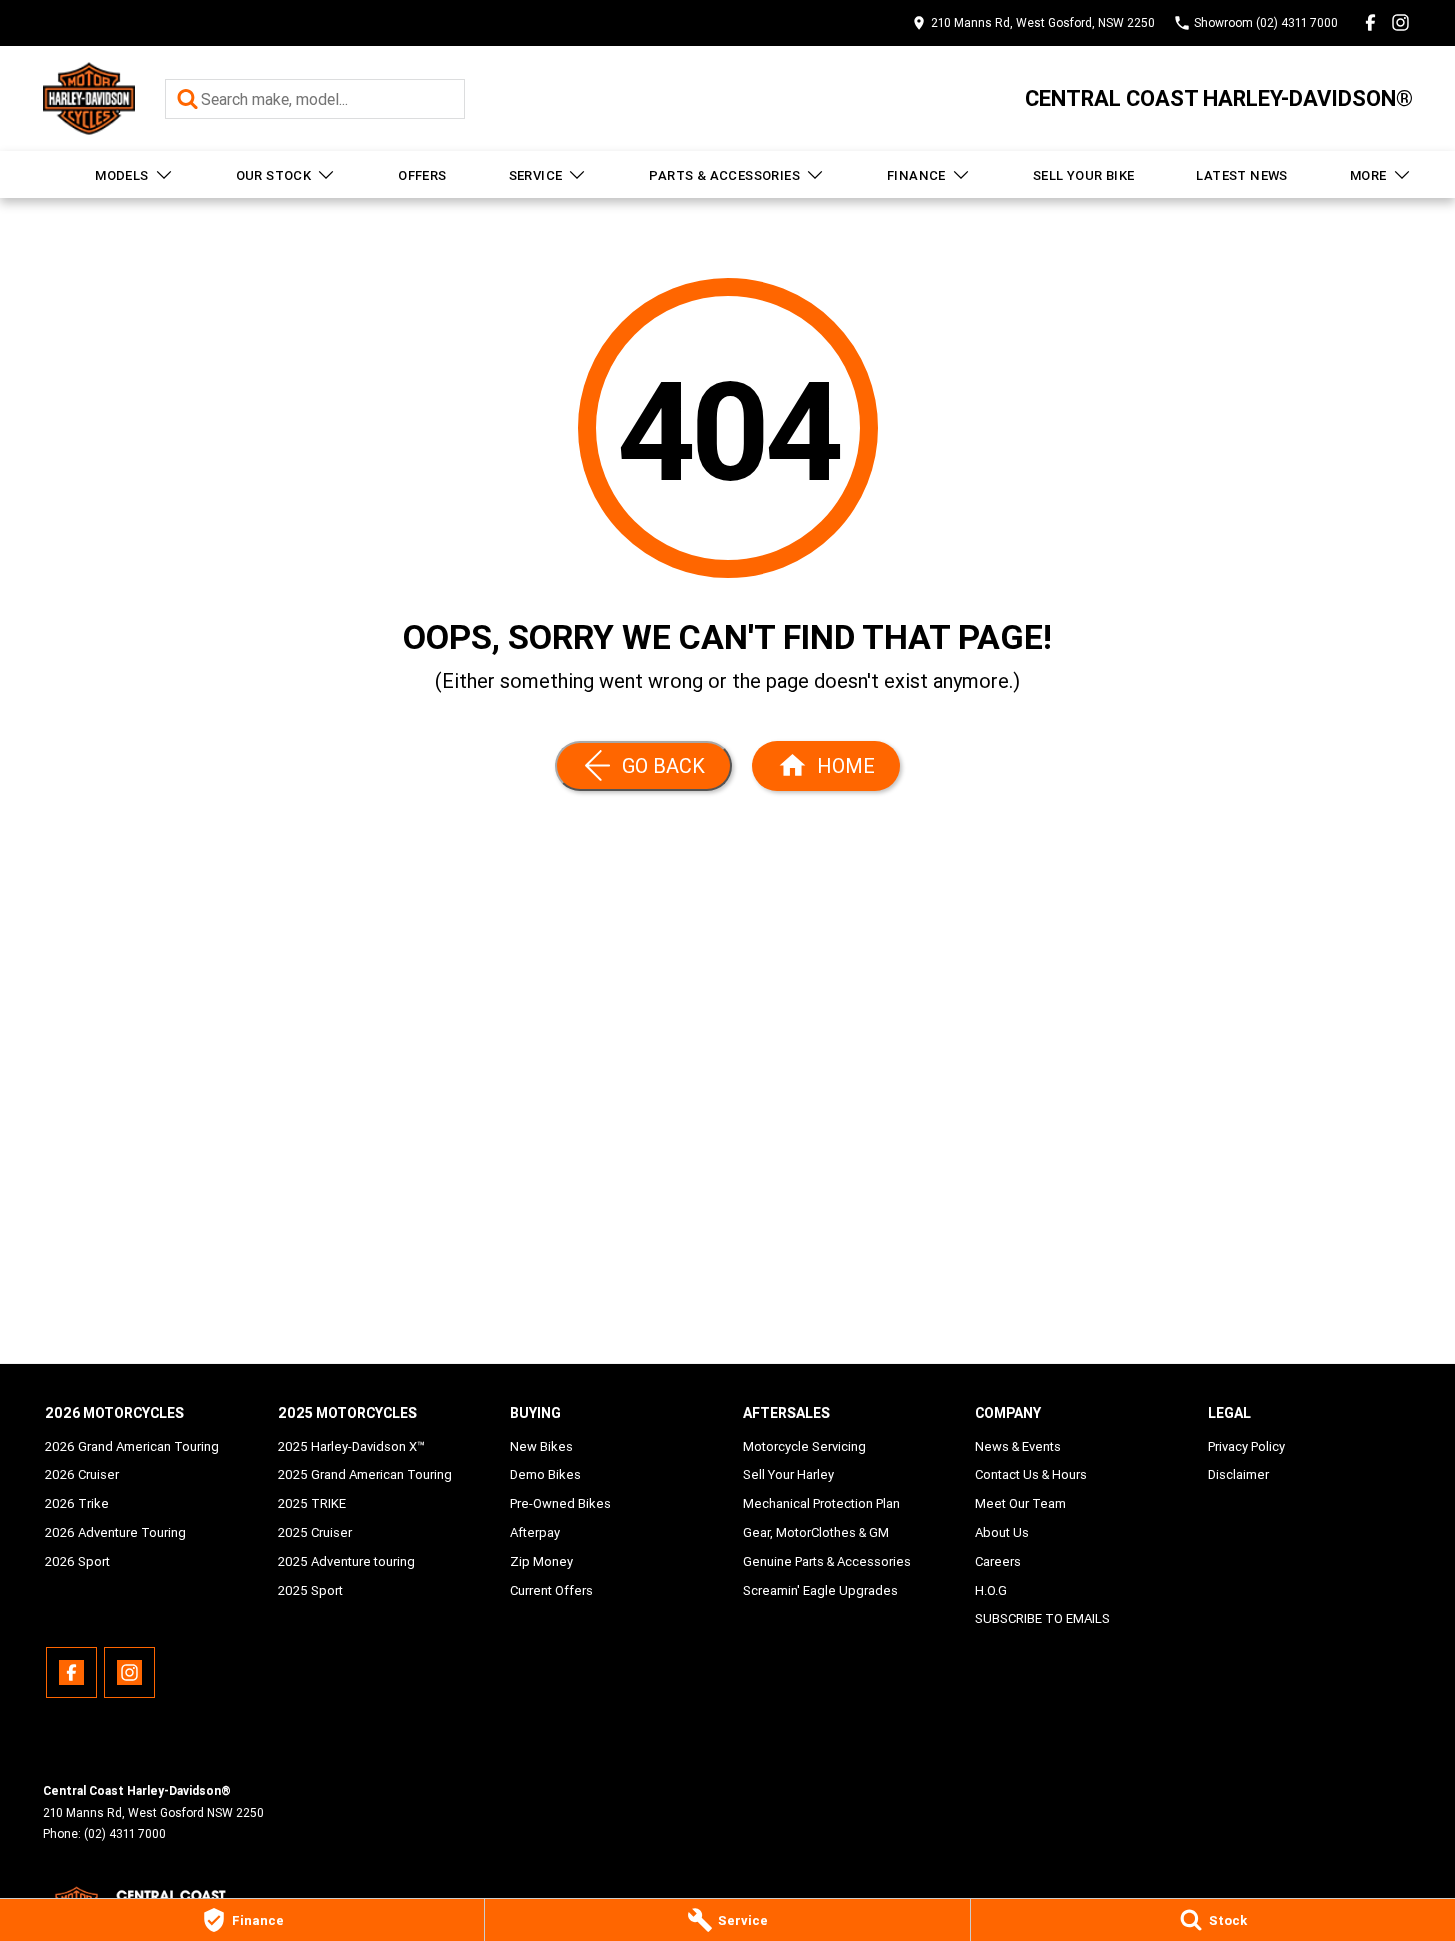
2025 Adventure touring (346, 1561)
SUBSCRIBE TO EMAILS (1042, 1618)
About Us (1002, 1532)
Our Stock (274, 175)
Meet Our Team (1020, 1503)
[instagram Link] (1400, 22)
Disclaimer (1238, 1474)
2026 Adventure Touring (115, 1532)
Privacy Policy (1246, 1446)
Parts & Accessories (724, 175)
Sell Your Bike (1084, 175)
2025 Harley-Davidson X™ (351, 1446)
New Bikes (541, 1446)
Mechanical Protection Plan (821, 1503)
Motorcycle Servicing (804, 1446)
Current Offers (551, 1590)
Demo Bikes (545, 1474)
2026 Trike (77, 1503)
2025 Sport (310, 1590)
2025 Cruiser (315, 1532)
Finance (916, 175)
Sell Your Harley (788, 1474)
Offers (422, 175)
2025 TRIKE (312, 1503)
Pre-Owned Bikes (560, 1503)
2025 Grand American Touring (365, 1474)
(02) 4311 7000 (125, 1833)
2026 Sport (77, 1561)
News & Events (1018, 1446)
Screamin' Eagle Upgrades (820, 1590)
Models (121, 175)
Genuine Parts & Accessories (827, 1561)
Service (536, 175)
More (1368, 175)
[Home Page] (89, 98)
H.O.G (991, 1590)
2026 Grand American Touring (132, 1446)
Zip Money (541, 1561)
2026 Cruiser (82, 1474)
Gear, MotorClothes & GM (816, 1532)
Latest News (1241, 175)
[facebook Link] (1370, 22)
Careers (998, 1561)
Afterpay (535, 1532)
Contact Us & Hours (1031, 1474)
